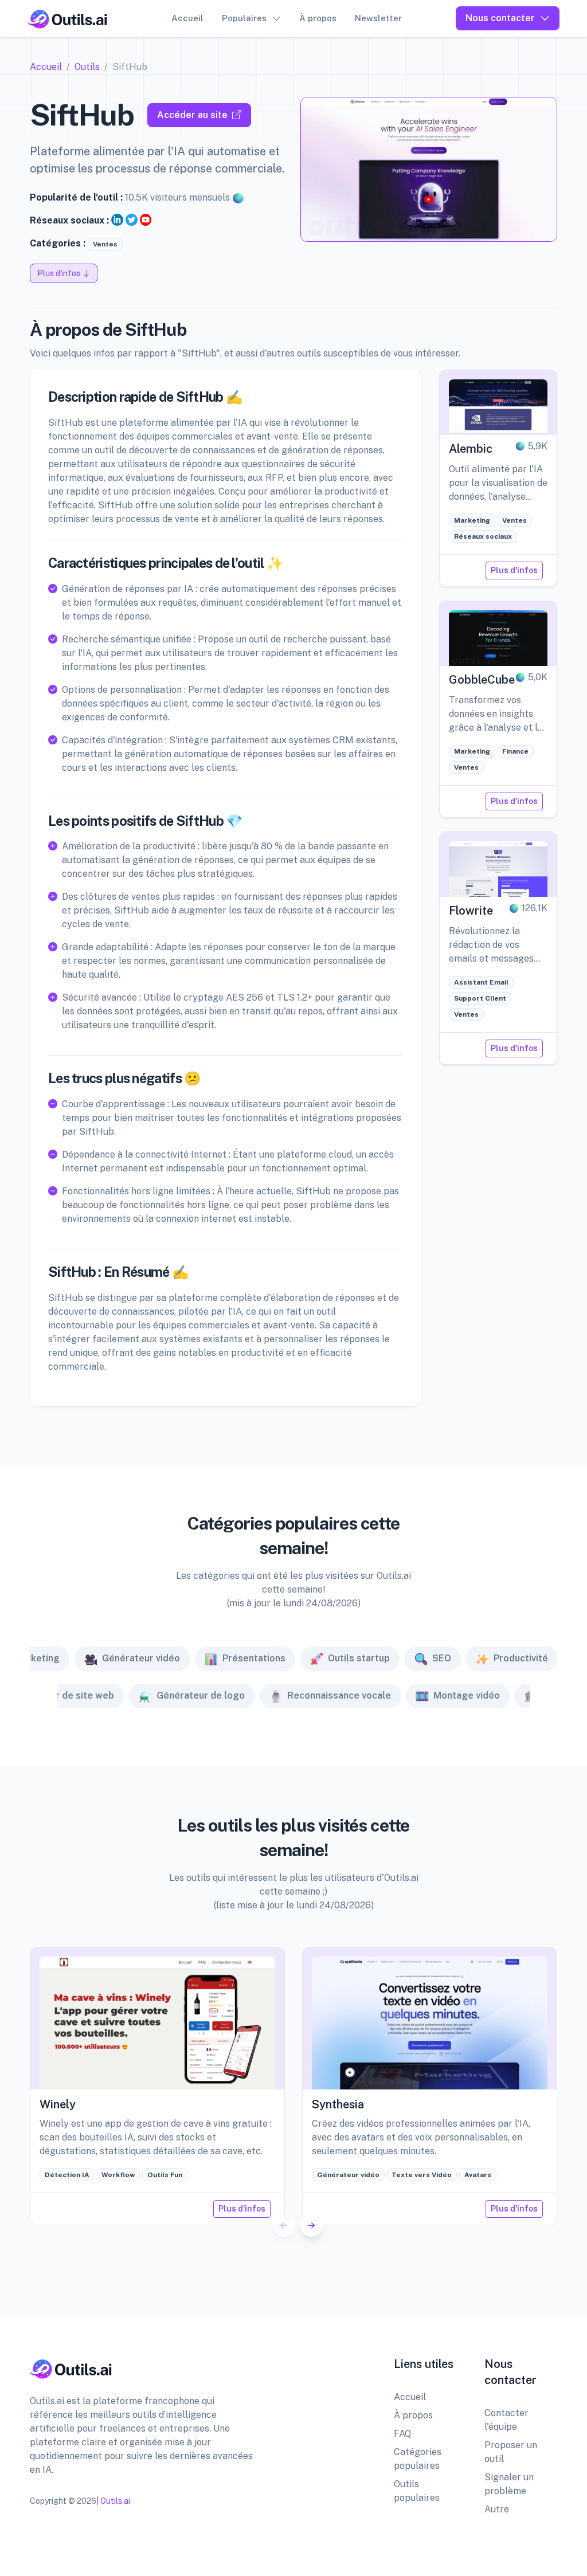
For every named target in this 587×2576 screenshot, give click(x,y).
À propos (318, 18)
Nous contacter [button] (500, 18)
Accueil (187, 18)
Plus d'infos (514, 570)
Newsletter (378, 18)
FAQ (402, 2434)
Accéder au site (192, 115)
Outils (87, 67)
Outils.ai (115, 2501)
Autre (497, 2509)
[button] (311, 2225)
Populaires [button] (244, 18)
